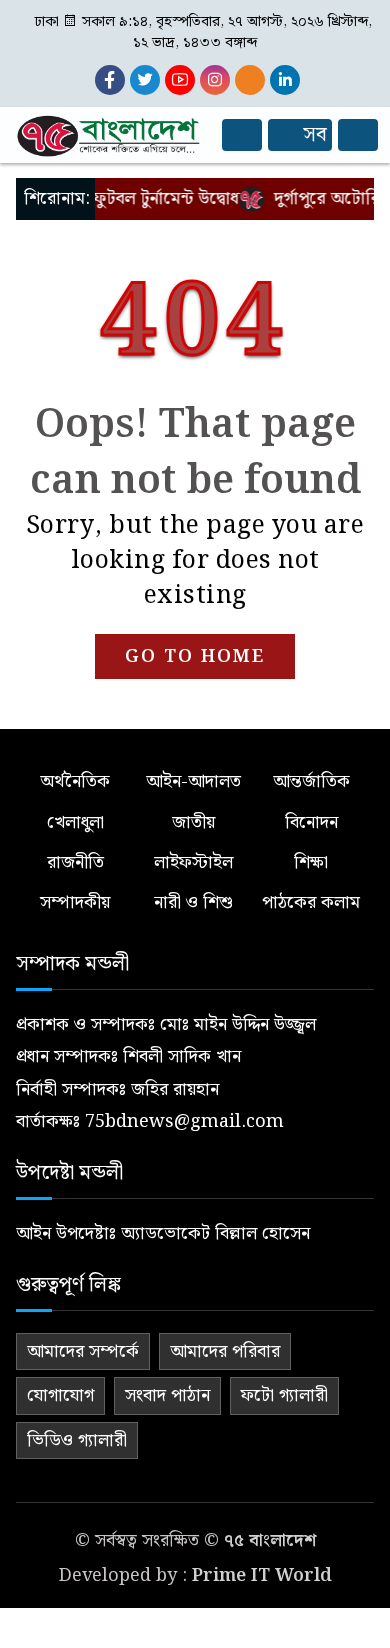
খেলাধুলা (75, 822)
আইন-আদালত (193, 781)
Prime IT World (262, 1575)
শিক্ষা (311, 862)
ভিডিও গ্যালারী (77, 1440)
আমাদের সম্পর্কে (83, 1351)
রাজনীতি (75, 862)
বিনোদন (311, 822)
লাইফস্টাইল (193, 862)
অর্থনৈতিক (75, 781)
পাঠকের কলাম (311, 902)
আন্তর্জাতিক (311, 781)
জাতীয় (193, 822)
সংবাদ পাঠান (167, 1395)
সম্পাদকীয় (75, 902)
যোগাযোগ (60, 1395)
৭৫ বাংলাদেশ (270, 1540)
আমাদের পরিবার (225, 1351)
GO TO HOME (195, 656)
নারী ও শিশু (193, 902)
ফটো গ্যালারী (284, 1395)
